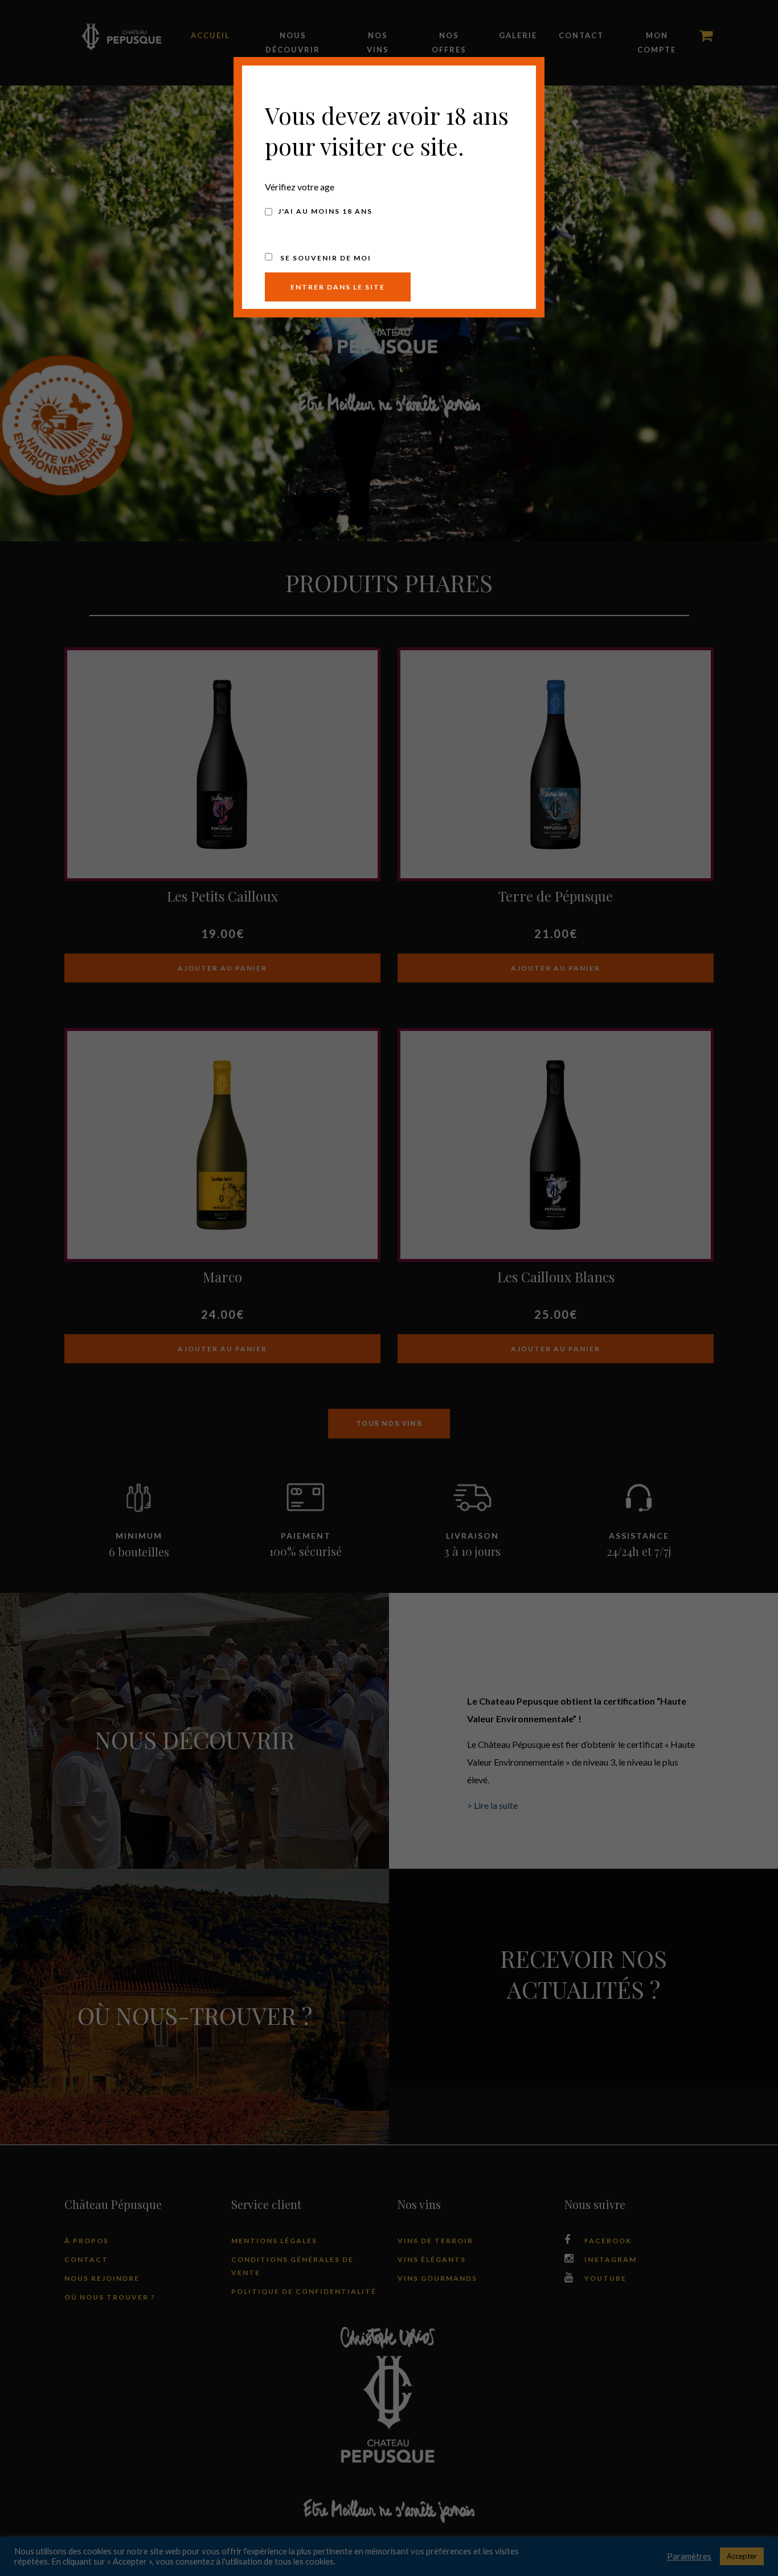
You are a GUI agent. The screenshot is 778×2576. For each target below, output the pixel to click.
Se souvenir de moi (325, 258)
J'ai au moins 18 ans (325, 211)
